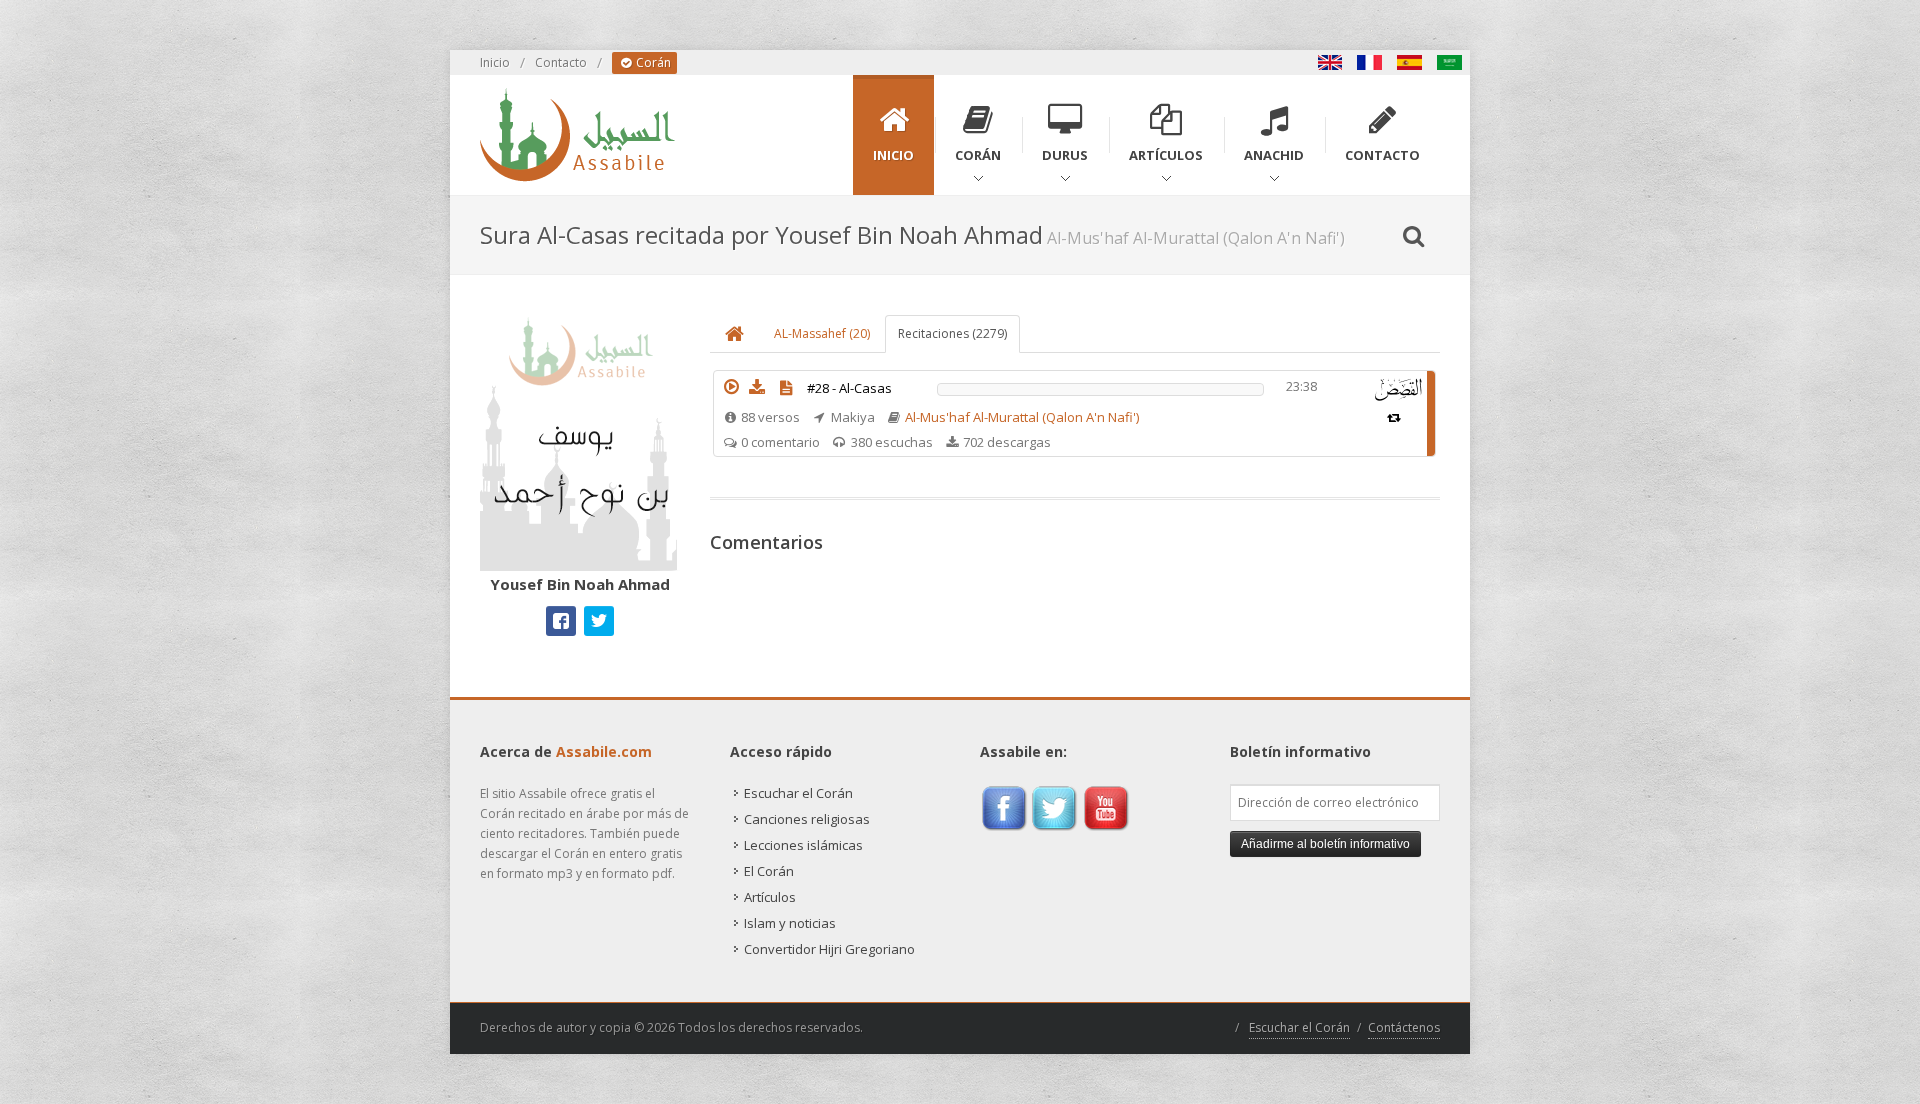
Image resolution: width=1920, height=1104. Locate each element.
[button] (731, 387)
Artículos (770, 897)
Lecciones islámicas (803, 845)
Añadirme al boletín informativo (1325, 844)
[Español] (1410, 62)
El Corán (769, 871)
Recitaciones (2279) (952, 333)
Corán (652, 62)
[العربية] (1450, 62)
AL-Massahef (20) (822, 333)
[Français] (1370, 62)
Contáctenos (1404, 1027)
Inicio (495, 62)
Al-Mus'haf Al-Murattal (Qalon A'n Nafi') (1022, 417)
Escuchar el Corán (798, 793)
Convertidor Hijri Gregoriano (829, 949)
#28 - (849, 388)
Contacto (561, 62)
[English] (1330, 62)
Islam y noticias (790, 923)
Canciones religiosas (807, 819)
